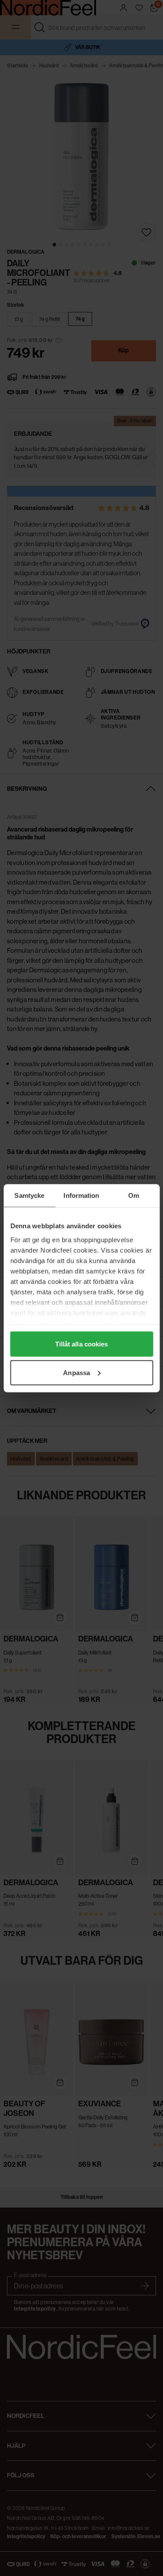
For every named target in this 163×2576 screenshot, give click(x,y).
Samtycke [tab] (29, 1195)
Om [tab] (134, 1195)
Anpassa (77, 1372)
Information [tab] (81, 1195)
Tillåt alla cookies (82, 1344)
